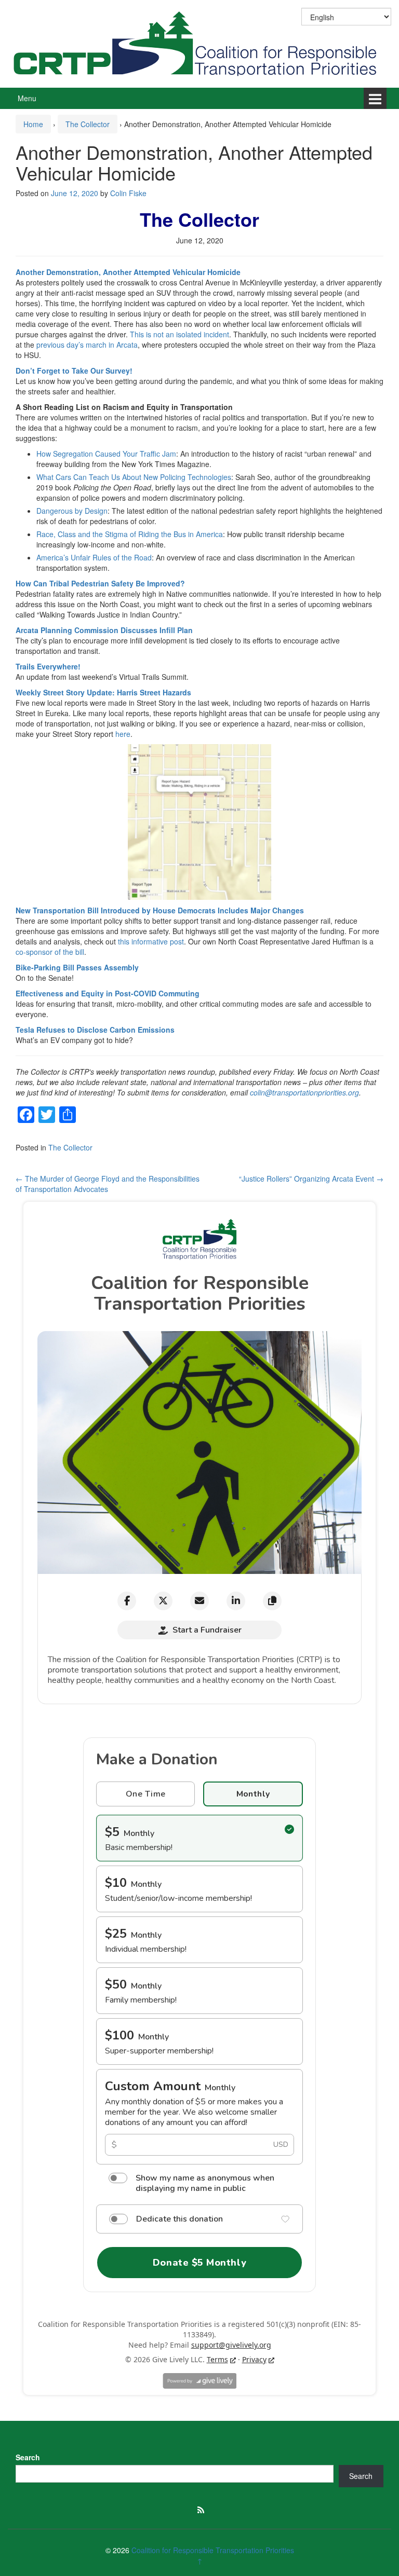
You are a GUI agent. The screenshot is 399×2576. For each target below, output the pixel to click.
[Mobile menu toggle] (375, 98)
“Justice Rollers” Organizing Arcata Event (311, 1179)
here (123, 734)
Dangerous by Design (72, 511)
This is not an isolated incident (179, 334)
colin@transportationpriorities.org (304, 1092)
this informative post (151, 941)
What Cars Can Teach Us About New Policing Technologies (134, 477)
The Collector (88, 124)
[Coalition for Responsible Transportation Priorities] (199, 43)
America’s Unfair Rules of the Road (94, 557)
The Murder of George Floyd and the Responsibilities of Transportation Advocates (108, 1184)
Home (33, 124)
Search (28, 2457)
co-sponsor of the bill (50, 952)
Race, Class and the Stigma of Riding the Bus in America (130, 534)
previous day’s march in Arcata (87, 345)
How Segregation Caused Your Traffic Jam (106, 454)
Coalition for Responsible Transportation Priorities (213, 2550)
